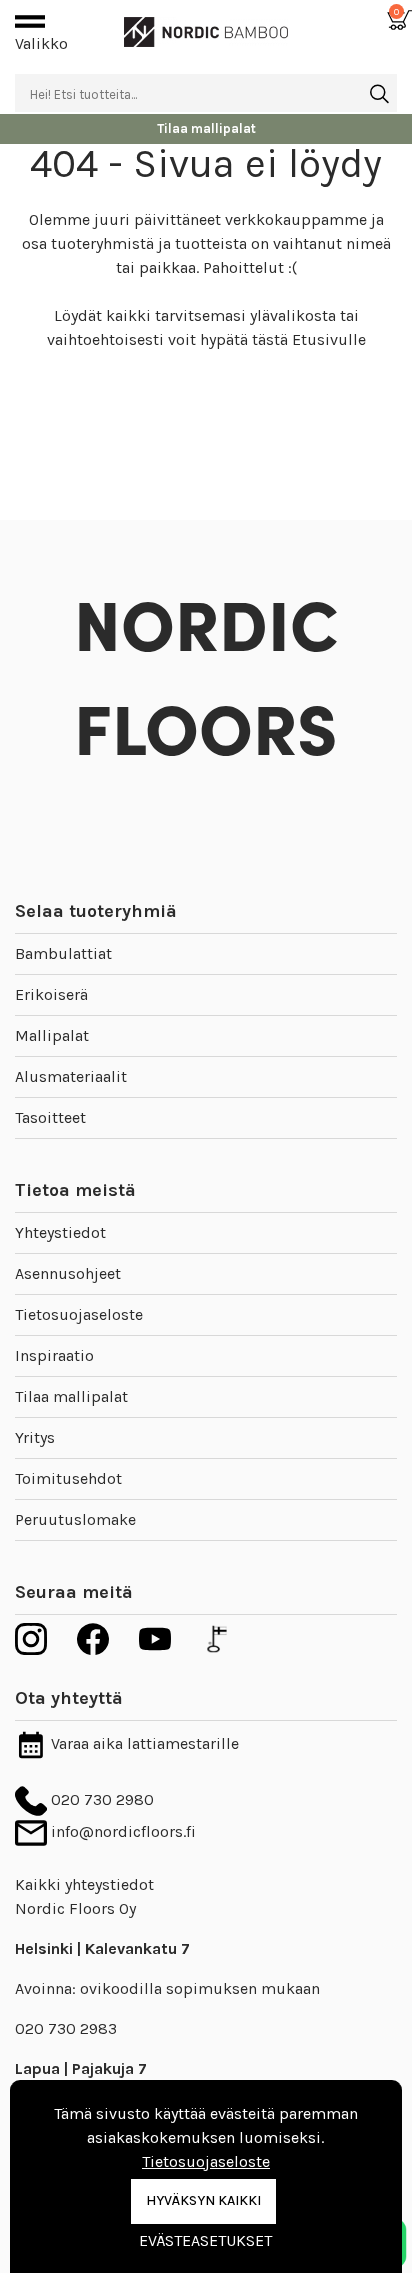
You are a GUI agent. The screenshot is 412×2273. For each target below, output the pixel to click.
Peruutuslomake (75, 1519)
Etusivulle (329, 339)
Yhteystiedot (60, 1232)
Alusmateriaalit (71, 1076)
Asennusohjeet (68, 1273)
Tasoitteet (50, 1117)
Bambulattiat (63, 953)
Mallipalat (52, 1035)
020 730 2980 (100, 1799)
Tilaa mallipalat (71, 1396)
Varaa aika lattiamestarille (143, 1743)
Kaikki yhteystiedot (84, 1884)
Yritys (35, 1437)
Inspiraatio (54, 1355)
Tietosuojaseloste (79, 1314)
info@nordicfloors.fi (121, 1831)
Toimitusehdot (68, 1478)
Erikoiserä (51, 994)
